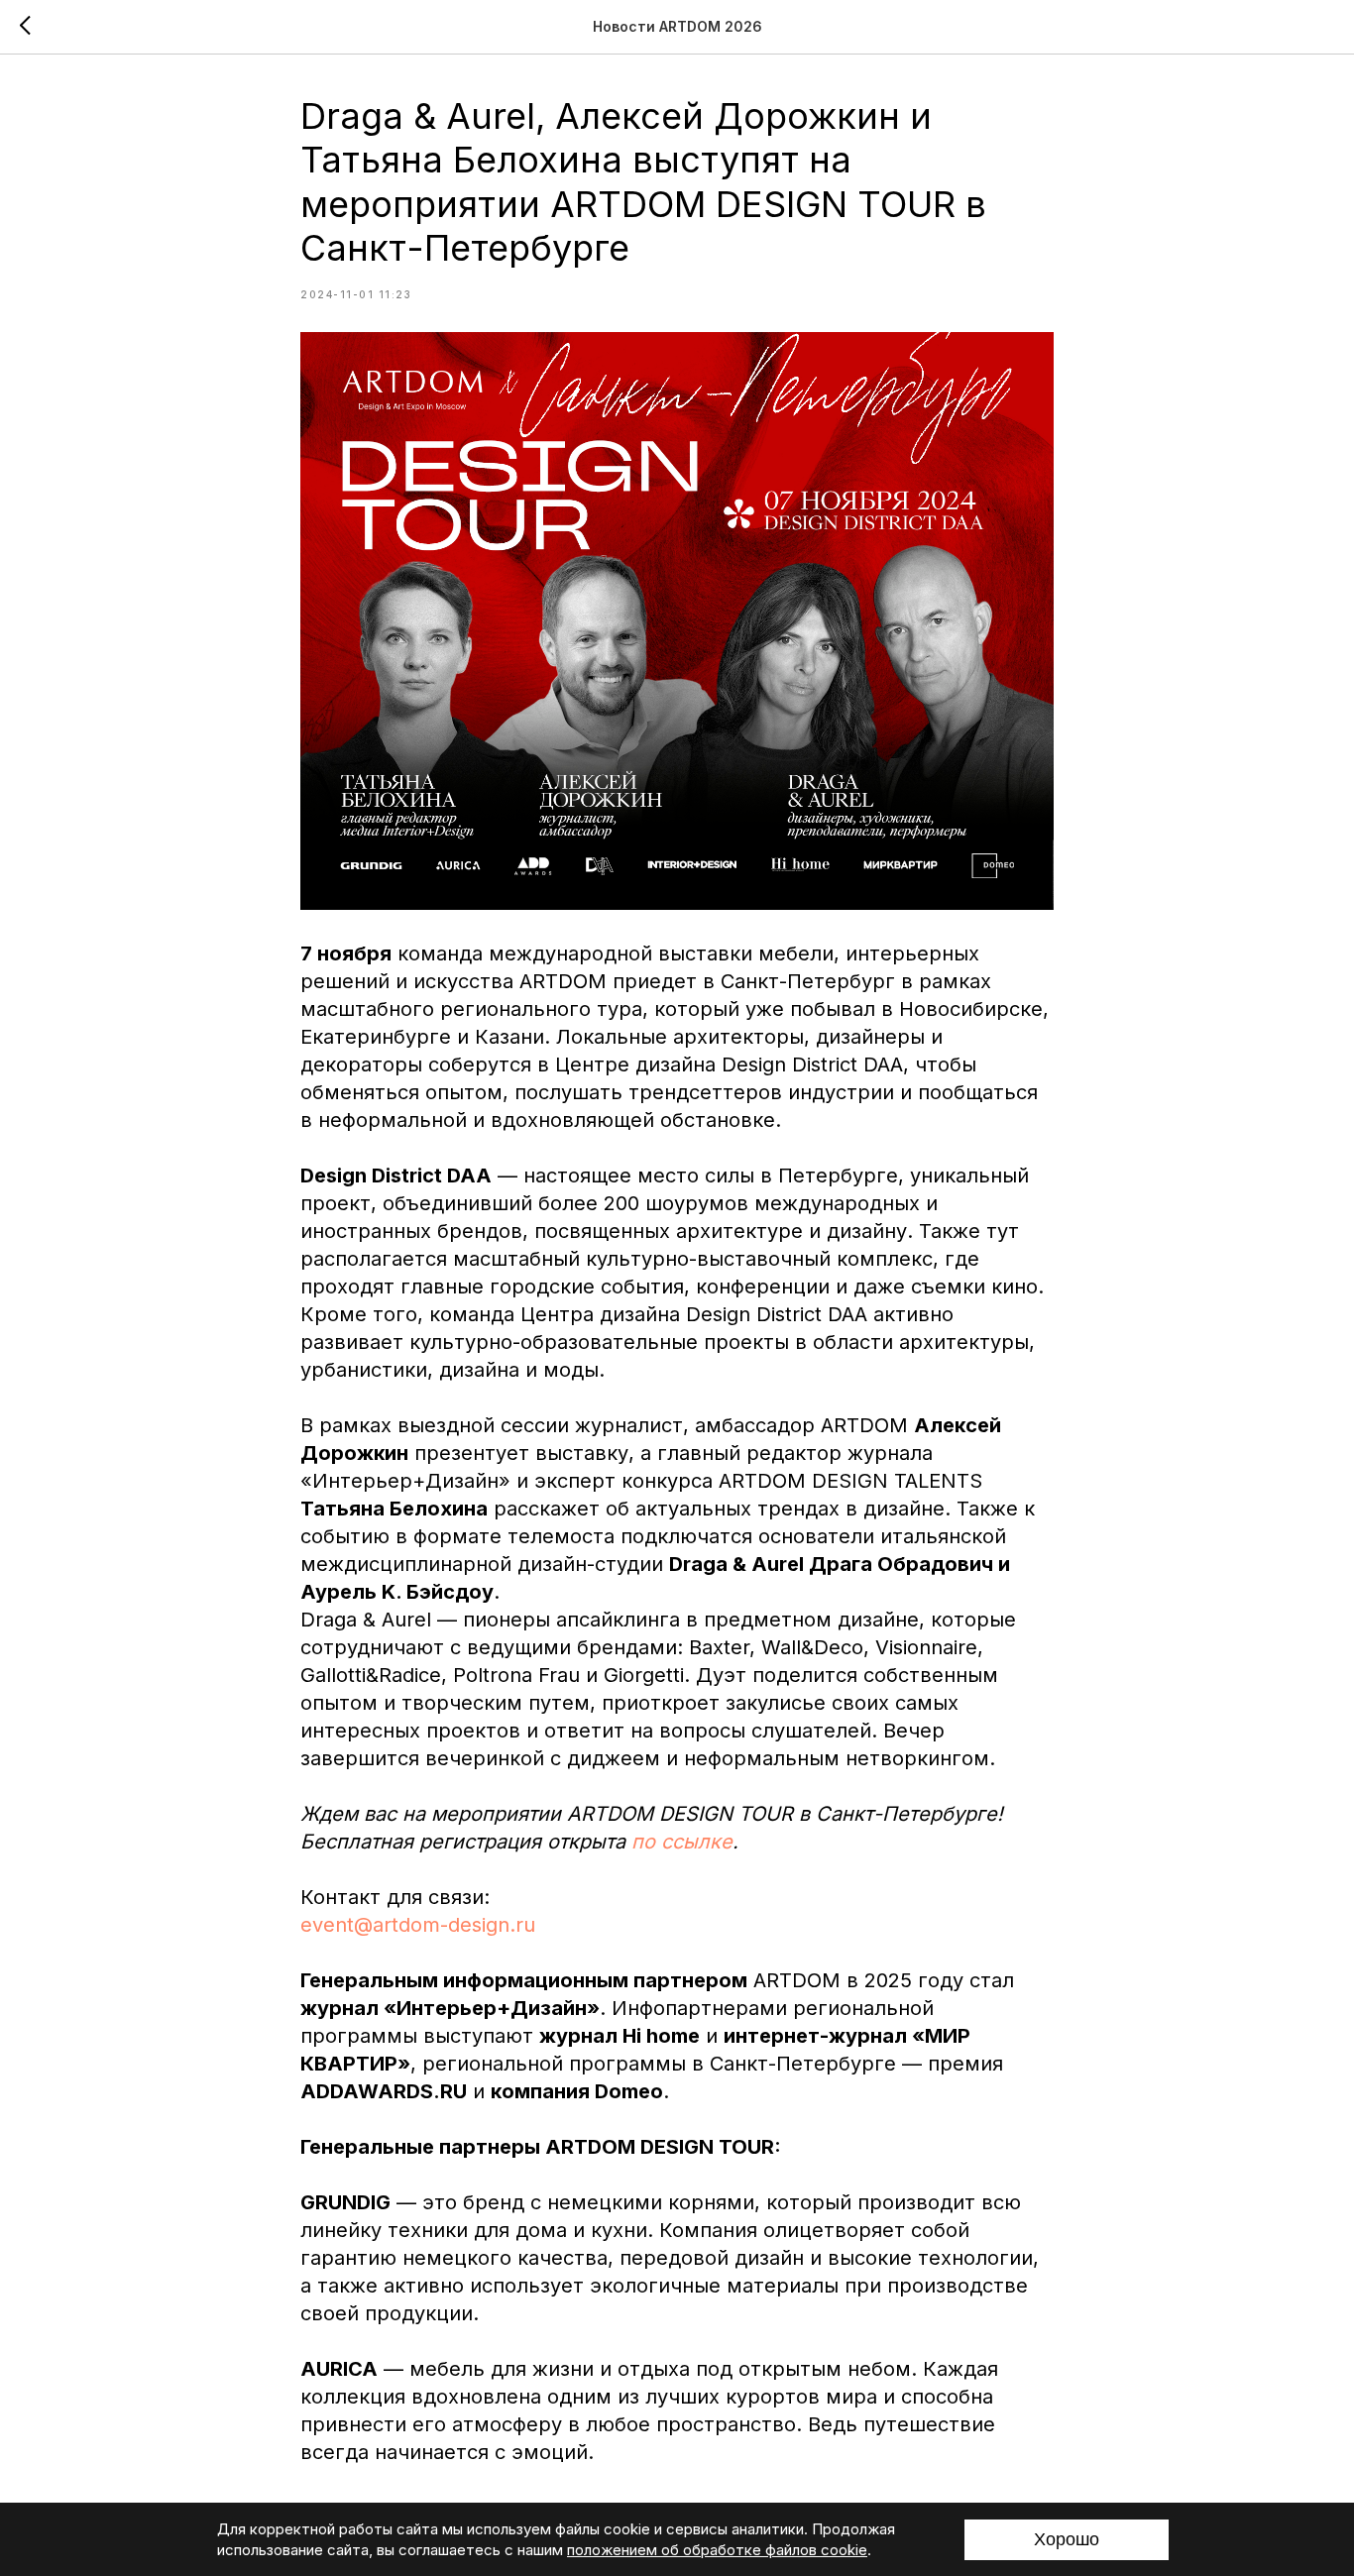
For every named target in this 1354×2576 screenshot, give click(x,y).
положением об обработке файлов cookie (717, 2550)
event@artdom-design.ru (418, 1925)
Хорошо (1067, 2539)
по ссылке (682, 1842)
